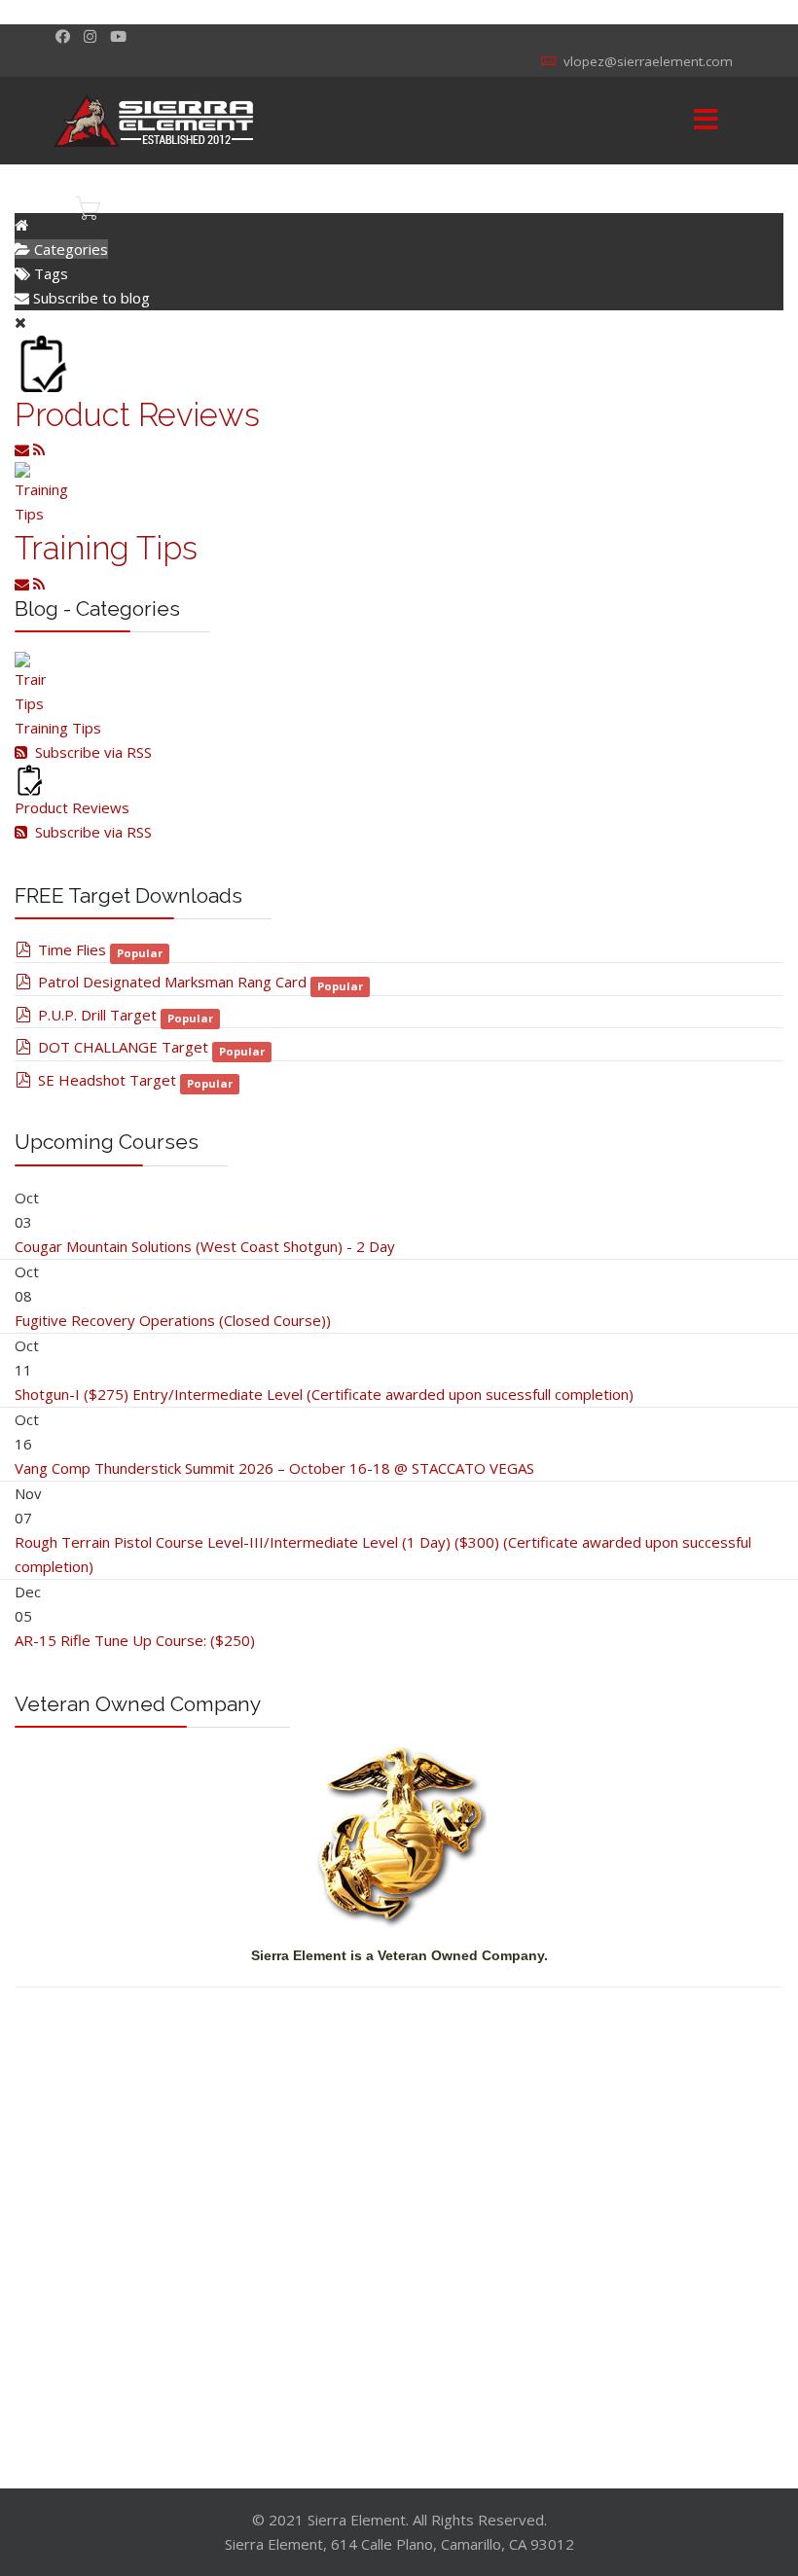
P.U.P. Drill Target (97, 1015)
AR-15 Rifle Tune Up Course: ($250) (135, 1640)
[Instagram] (90, 36)
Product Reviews (137, 415)
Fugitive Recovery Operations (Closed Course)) (173, 1320)
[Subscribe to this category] (24, 449)
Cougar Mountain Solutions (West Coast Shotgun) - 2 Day (205, 1246)
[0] (88, 208)
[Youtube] (118, 36)
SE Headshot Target (107, 1080)
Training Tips (106, 548)
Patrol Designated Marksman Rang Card (172, 982)
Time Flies (72, 949)
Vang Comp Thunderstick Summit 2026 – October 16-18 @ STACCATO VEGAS (274, 1468)
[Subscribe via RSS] (39, 449)
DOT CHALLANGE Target (123, 1047)
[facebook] (63, 36)
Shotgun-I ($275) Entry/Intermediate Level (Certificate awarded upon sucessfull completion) (324, 1394)
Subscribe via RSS (90, 752)
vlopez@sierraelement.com (648, 61)
